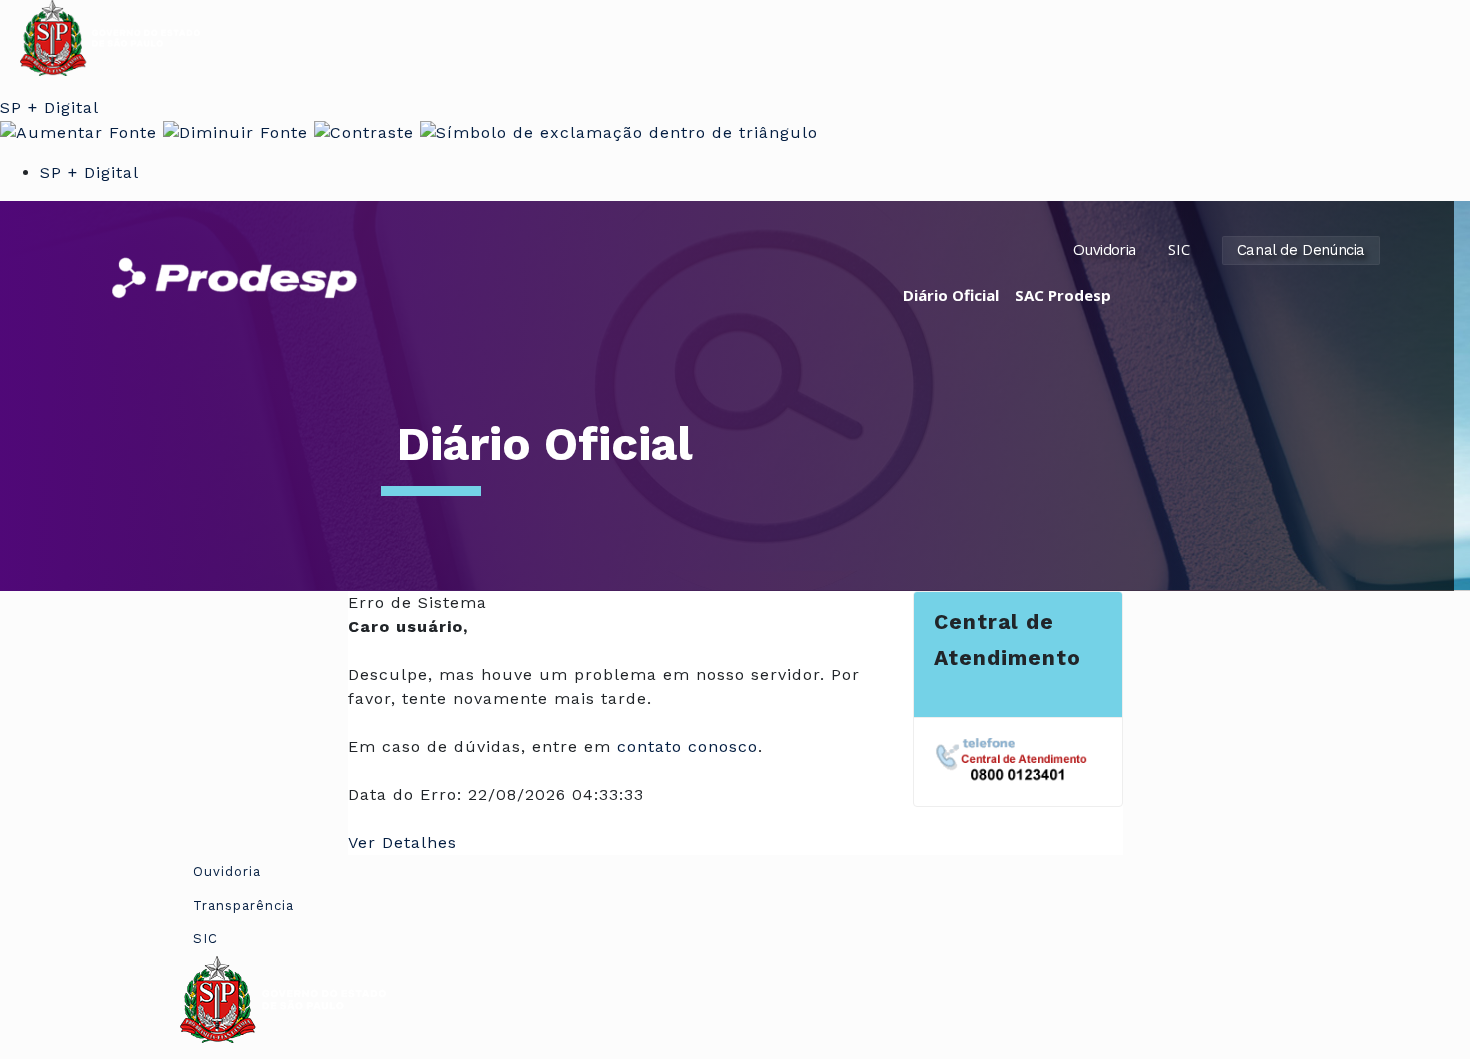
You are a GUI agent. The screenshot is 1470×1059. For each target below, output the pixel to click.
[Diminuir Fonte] (235, 131)
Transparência (243, 905)
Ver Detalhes (402, 842)
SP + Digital (49, 107)
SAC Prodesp (1063, 295)
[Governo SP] (110, 36)
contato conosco (687, 746)
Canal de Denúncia (1301, 250)
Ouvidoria (1104, 249)
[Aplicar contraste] (364, 131)
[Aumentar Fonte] (78, 131)
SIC (1178, 249)
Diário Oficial (951, 295)
